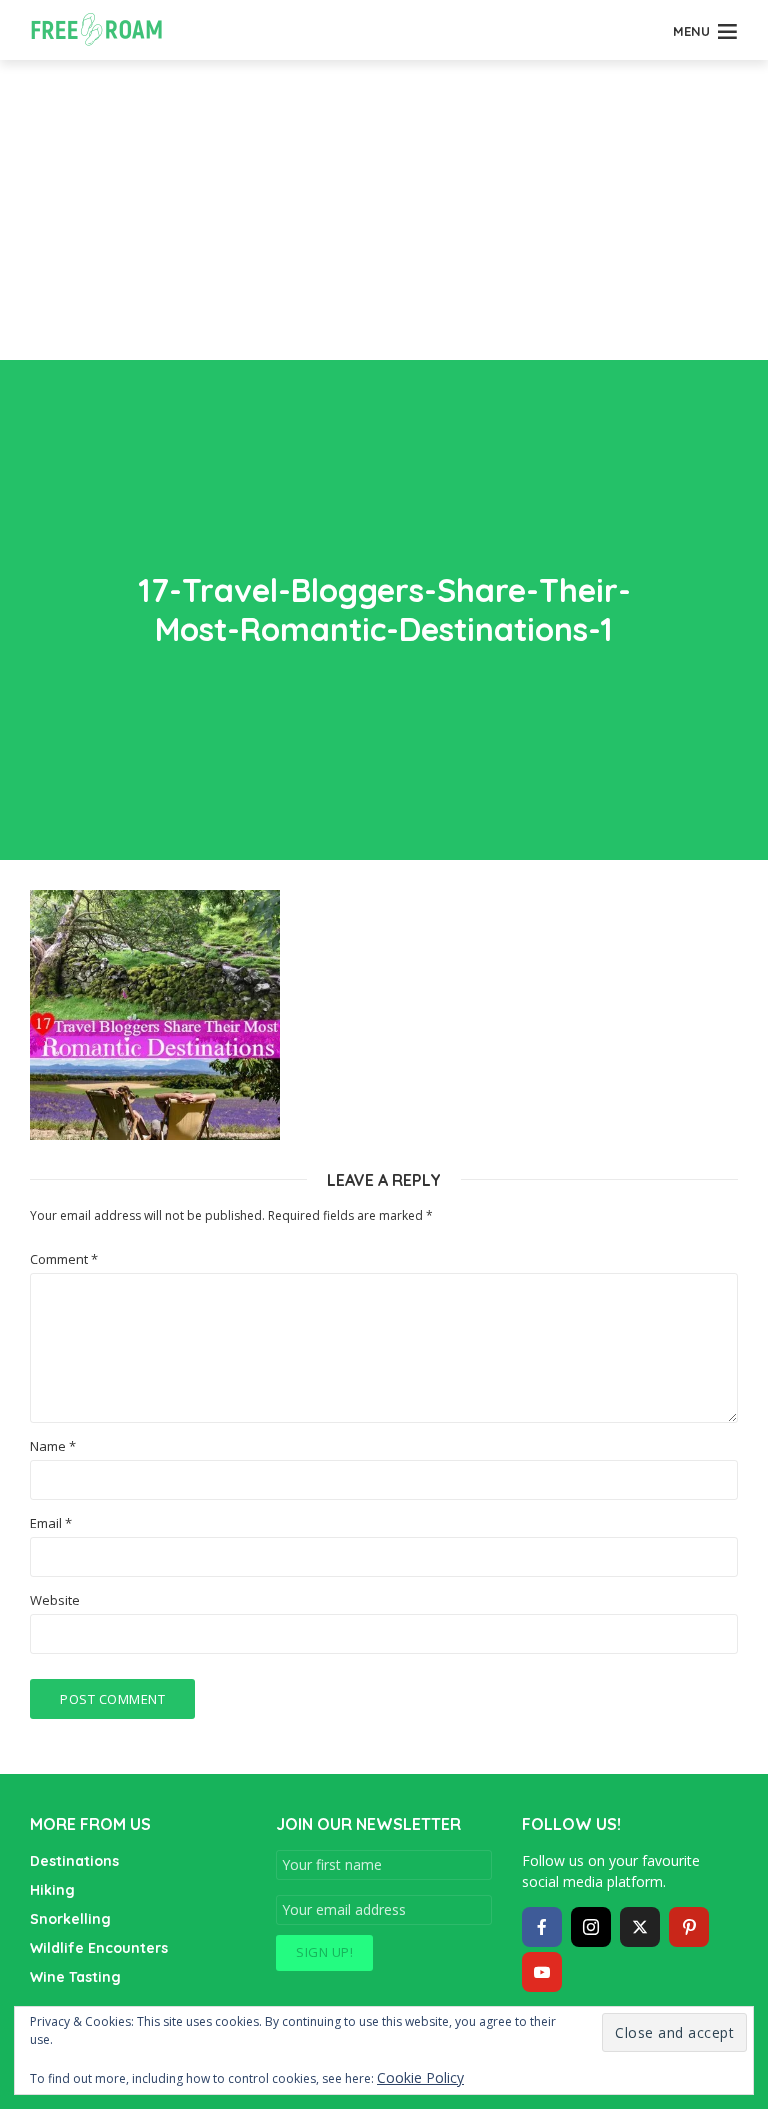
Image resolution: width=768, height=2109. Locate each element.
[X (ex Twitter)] (640, 1927)
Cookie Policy (420, 2077)
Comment (64, 1259)
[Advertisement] (384, 210)
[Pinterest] (689, 1927)
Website (55, 1600)
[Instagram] (591, 1927)
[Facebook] (542, 1927)
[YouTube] (542, 1972)
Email (51, 1523)
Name (53, 1446)
